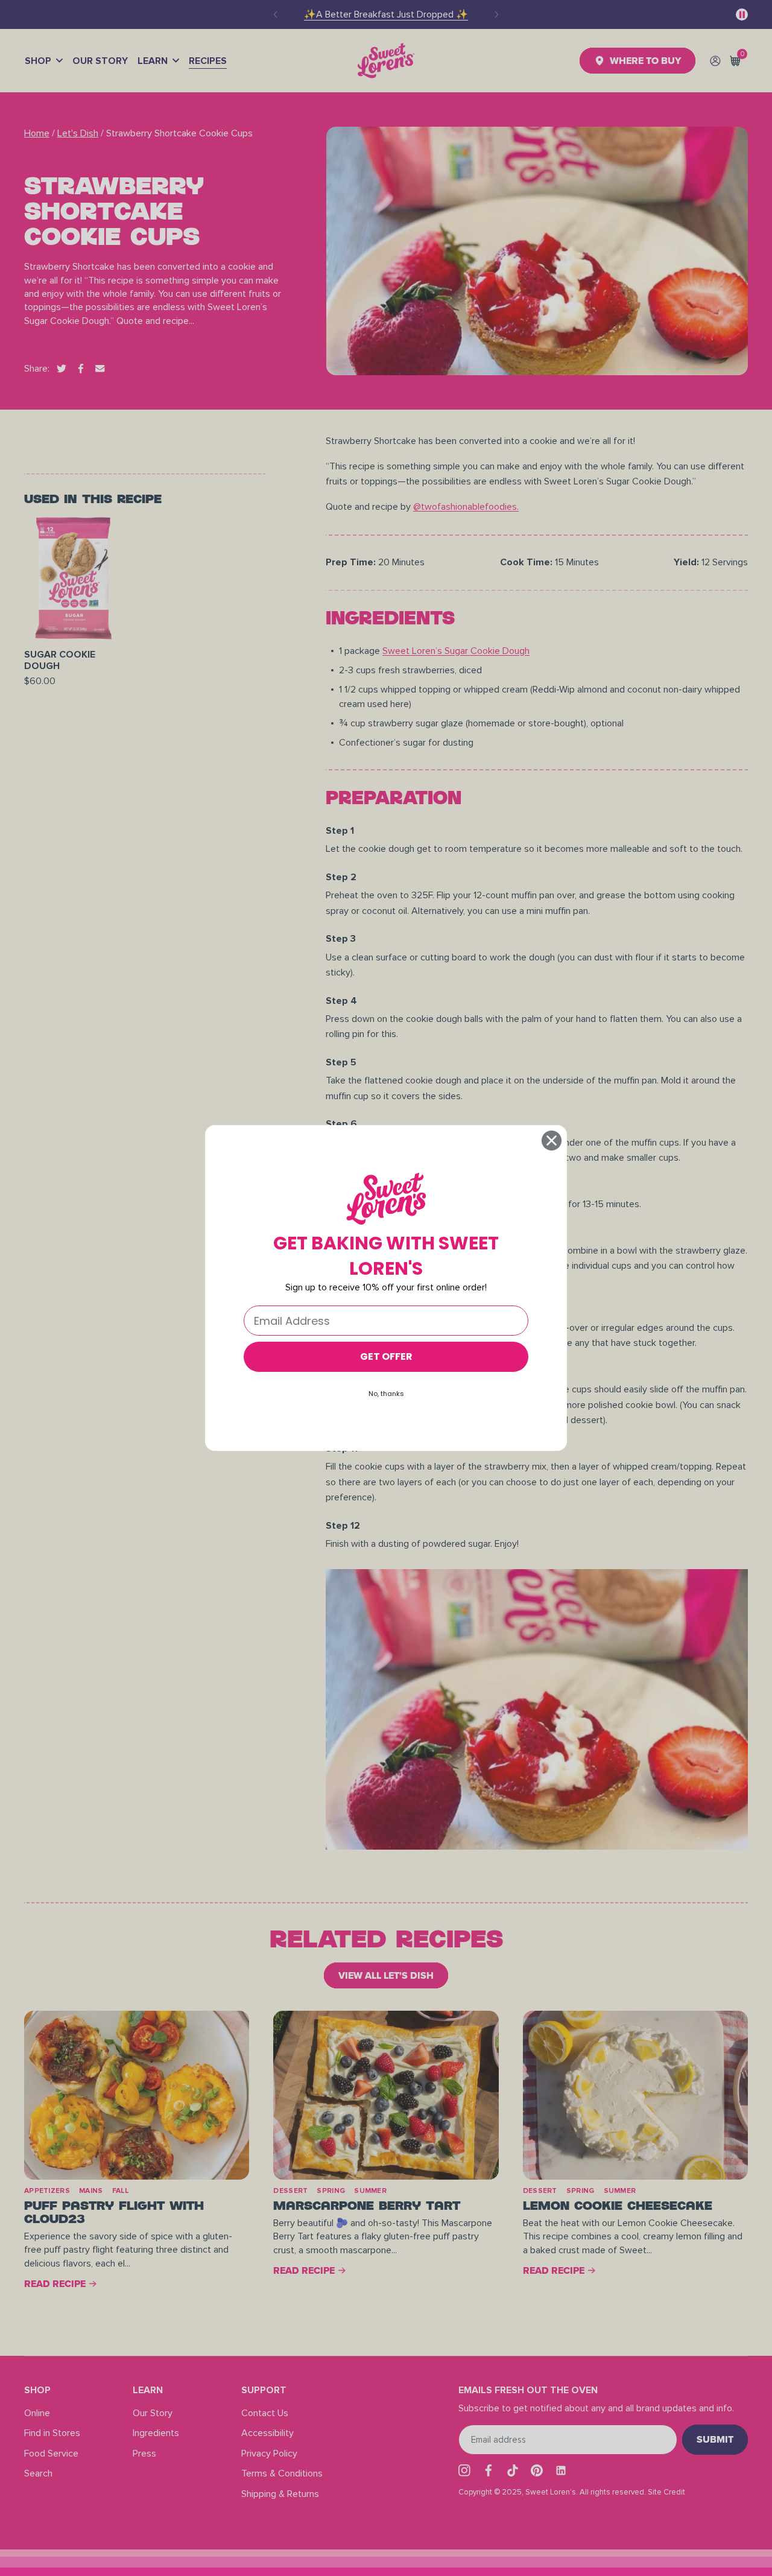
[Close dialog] (552, 1140)
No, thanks (386, 1394)
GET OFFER (386, 1356)
